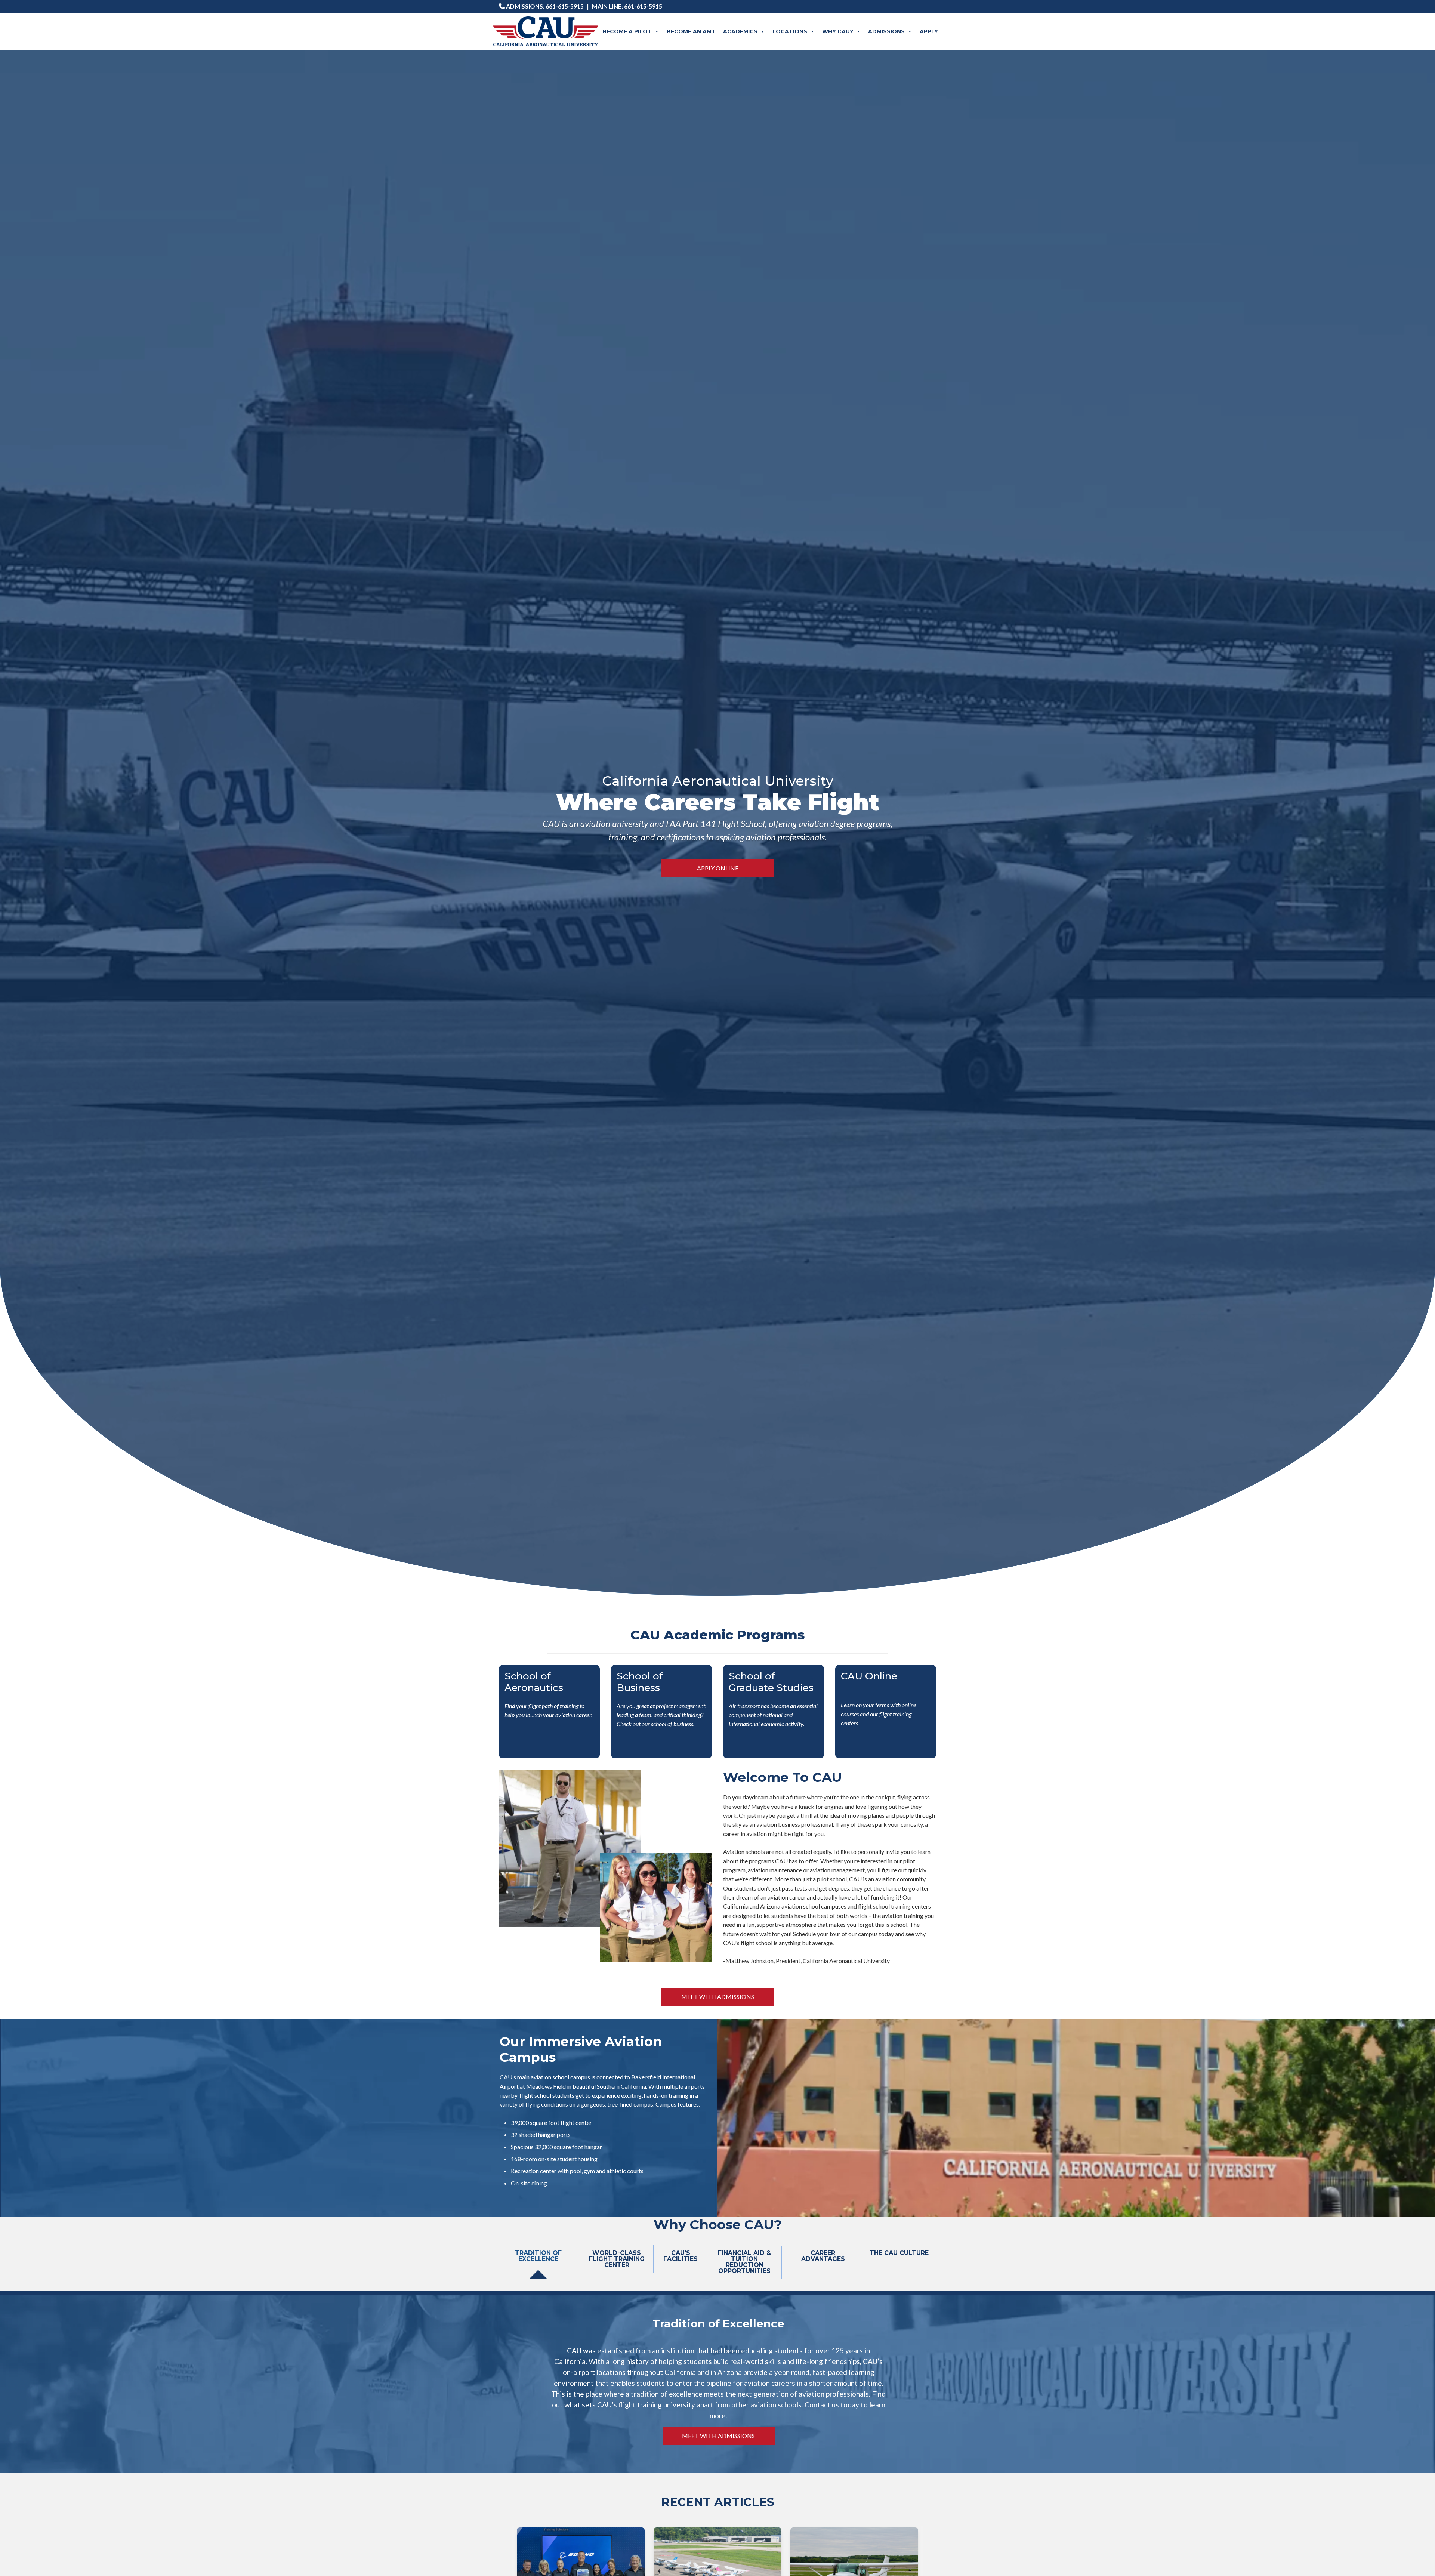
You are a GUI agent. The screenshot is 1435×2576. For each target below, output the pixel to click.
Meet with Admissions (718, 1997)
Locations (790, 31)
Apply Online (718, 868)
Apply (929, 31)
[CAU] (546, 31)
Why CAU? (838, 31)
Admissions (886, 31)
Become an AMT (691, 31)
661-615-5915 (565, 6)
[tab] (538, 2262)
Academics (740, 31)
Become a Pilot (627, 31)
